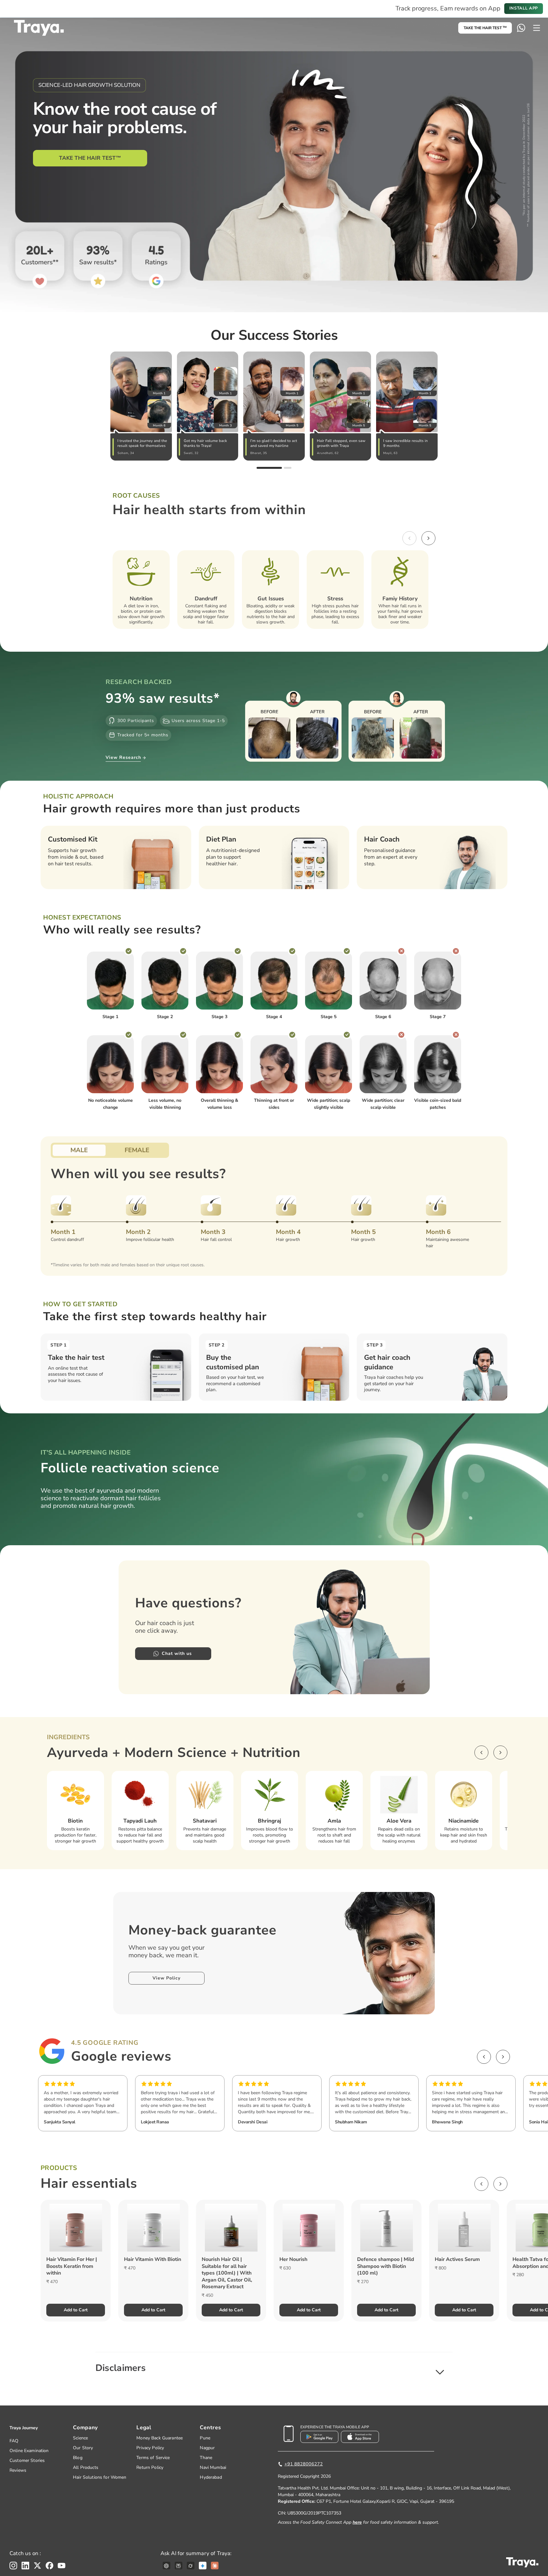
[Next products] (500, 2184)
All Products (86, 2467)
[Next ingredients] (500, 1753)
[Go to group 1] (269, 468)
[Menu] (537, 28)
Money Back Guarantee (160, 2438)
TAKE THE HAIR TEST (485, 28)
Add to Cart (76, 2310)
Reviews (18, 2470)
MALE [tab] (79, 1150)
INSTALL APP (524, 8)
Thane (206, 2458)
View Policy (166, 1978)
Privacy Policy (150, 2448)
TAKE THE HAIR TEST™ (90, 158)
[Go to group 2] (288, 468)
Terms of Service (153, 2458)
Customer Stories (27, 2460)
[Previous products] (481, 2184)
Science (80, 2438)
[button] (274, 2368)
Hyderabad (211, 2477)
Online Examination (29, 2451)
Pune (205, 2438)
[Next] (428, 538)
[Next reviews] (503, 2057)
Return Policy (150, 2467)
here (357, 2522)
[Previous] (409, 538)
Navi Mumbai (213, 2467)
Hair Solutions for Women (100, 2477)
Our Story (83, 2448)
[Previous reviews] (484, 2057)
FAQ (14, 2441)
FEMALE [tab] (137, 1150)
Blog (78, 2458)
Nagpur (207, 2448)
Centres (210, 2428)
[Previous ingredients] (481, 1753)
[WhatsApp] (521, 28)
